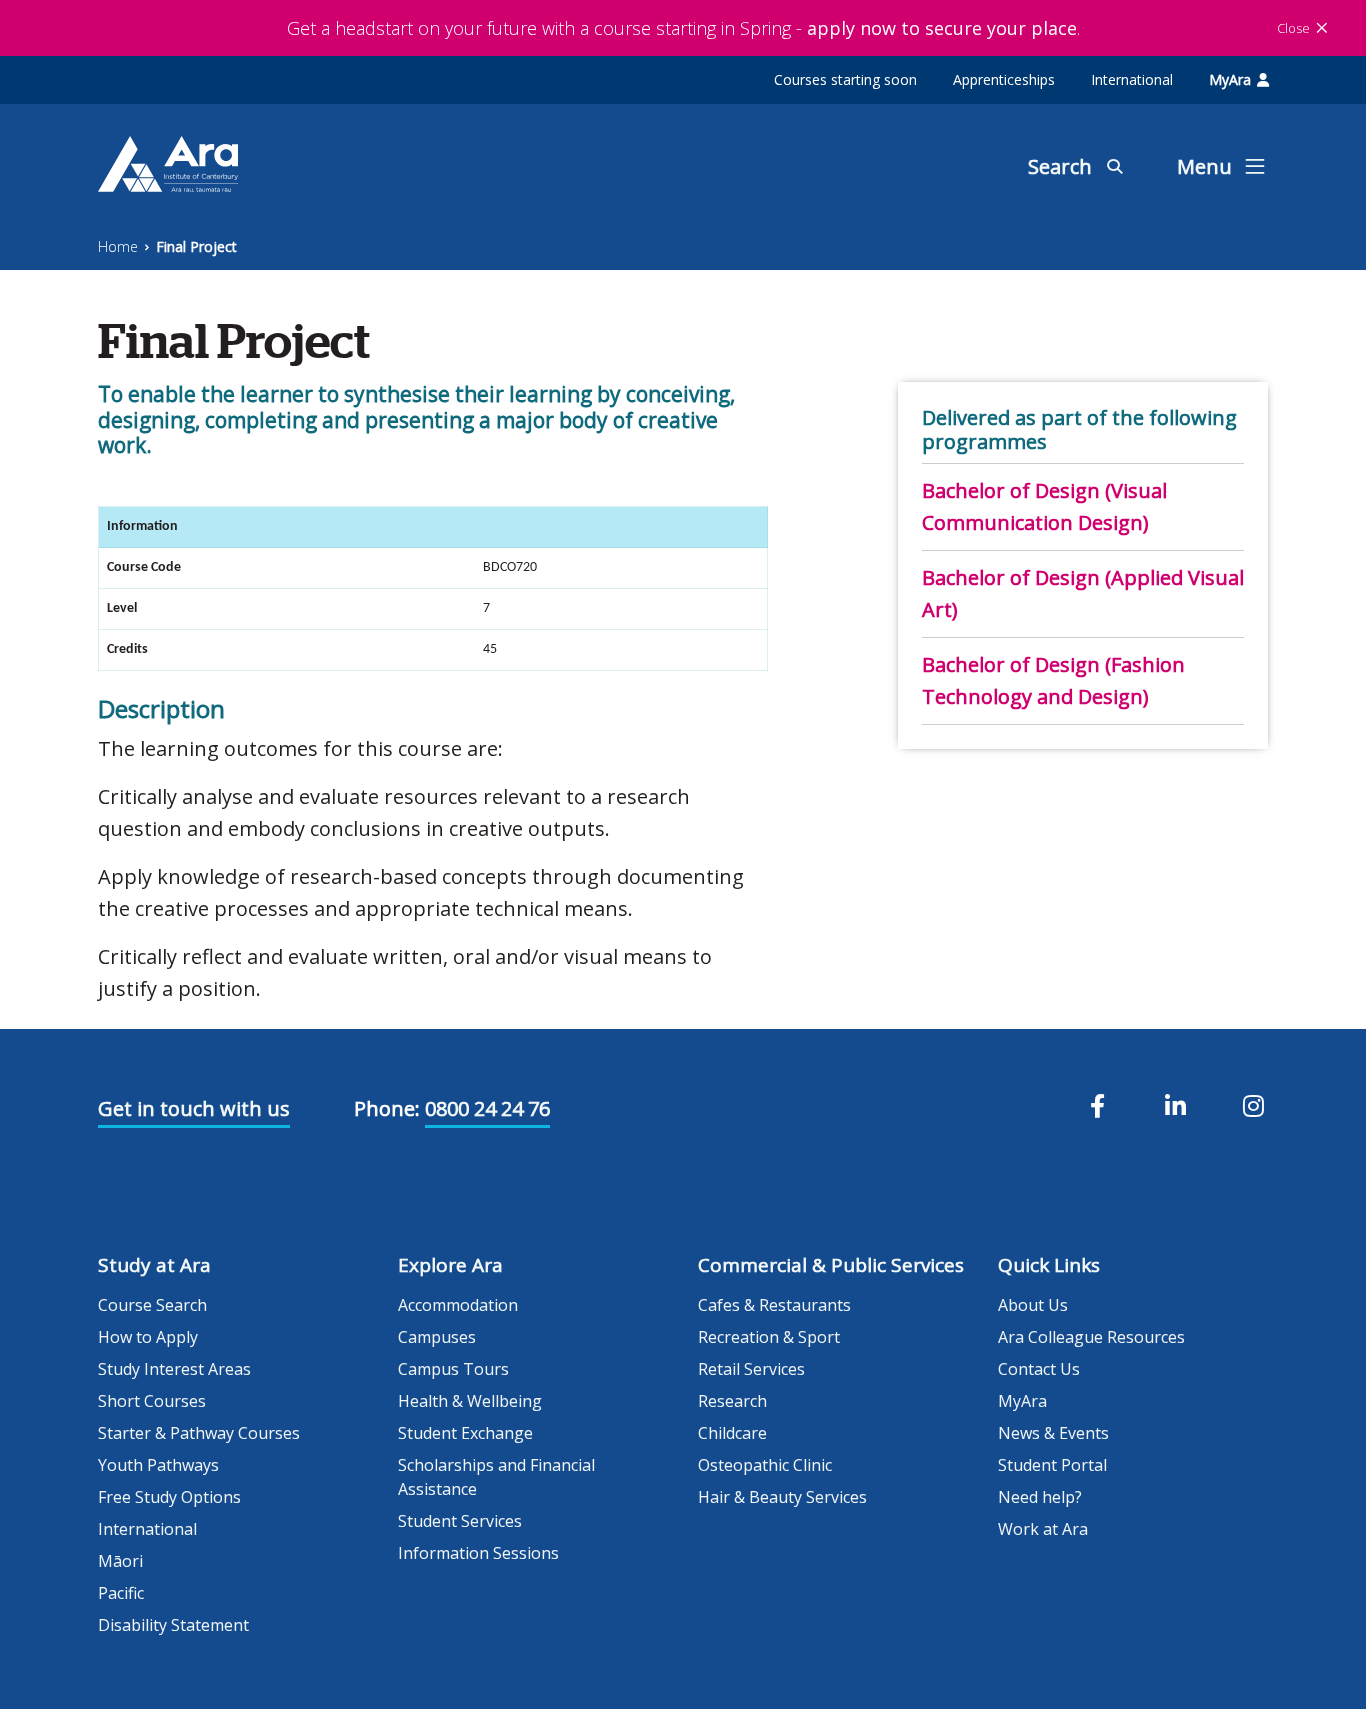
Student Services (460, 1521)
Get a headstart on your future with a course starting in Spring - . (683, 28)
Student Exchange (465, 1433)
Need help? (1040, 1497)
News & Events (1053, 1433)
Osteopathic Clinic (765, 1465)
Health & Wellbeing (470, 1401)
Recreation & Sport (769, 1337)
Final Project (196, 246)
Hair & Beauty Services (782, 1497)
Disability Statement (173, 1625)
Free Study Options (169, 1497)
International (1132, 79)
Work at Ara (1043, 1529)
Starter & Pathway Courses (199, 1433)
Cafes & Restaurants (774, 1305)
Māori (120, 1561)
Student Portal (1052, 1465)
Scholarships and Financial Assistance (496, 1477)
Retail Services (751, 1369)
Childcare (732, 1433)
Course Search (152, 1305)
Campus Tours (453, 1369)
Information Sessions (478, 1553)
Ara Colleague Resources (1091, 1337)
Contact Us (1039, 1369)
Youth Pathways (158, 1465)
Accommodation (458, 1305)
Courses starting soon (845, 79)
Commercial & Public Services (831, 1265)
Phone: (387, 1108)
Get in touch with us (194, 1108)
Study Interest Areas (174, 1369)
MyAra (1230, 79)
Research (732, 1401)
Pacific (121, 1593)
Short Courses (152, 1401)
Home (118, 246)
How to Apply (148, 1337)
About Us (1033, 1305)
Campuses (437, 1337)
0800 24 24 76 (487, 1108)
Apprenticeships (1004, 79)
